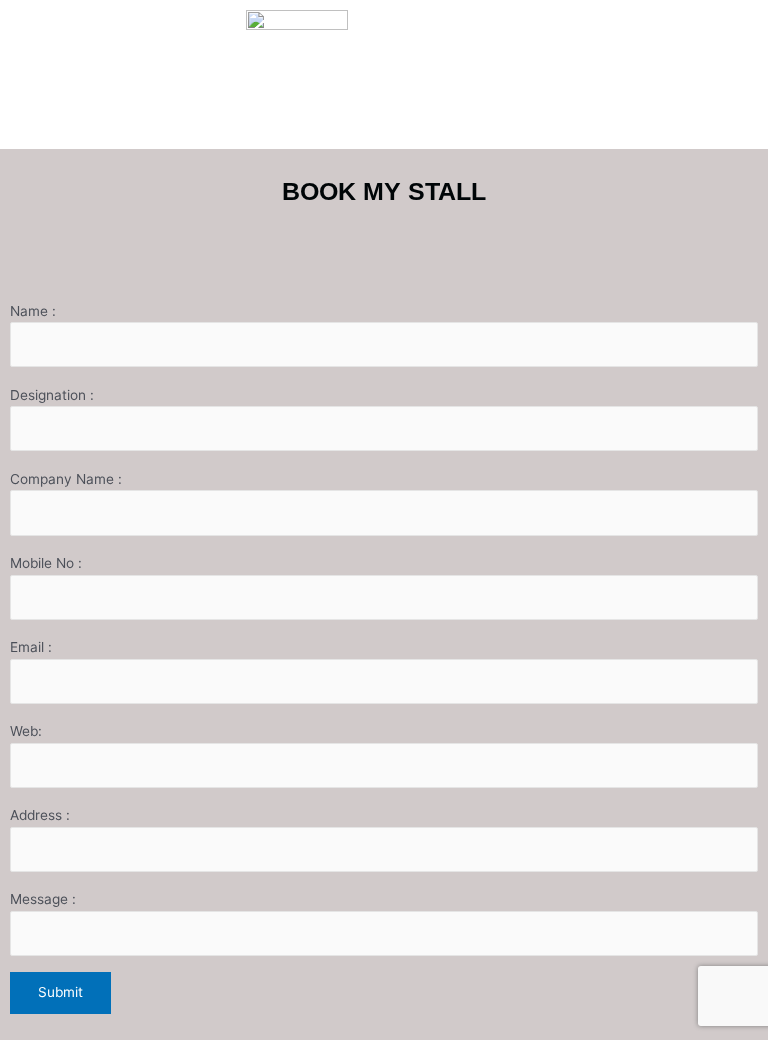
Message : (43, 899)
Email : (31, 647)
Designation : (52, 395)
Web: (26, 731)
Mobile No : (46, 563)
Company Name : (66, 479)
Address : (40, 815)
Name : (33, 311)
